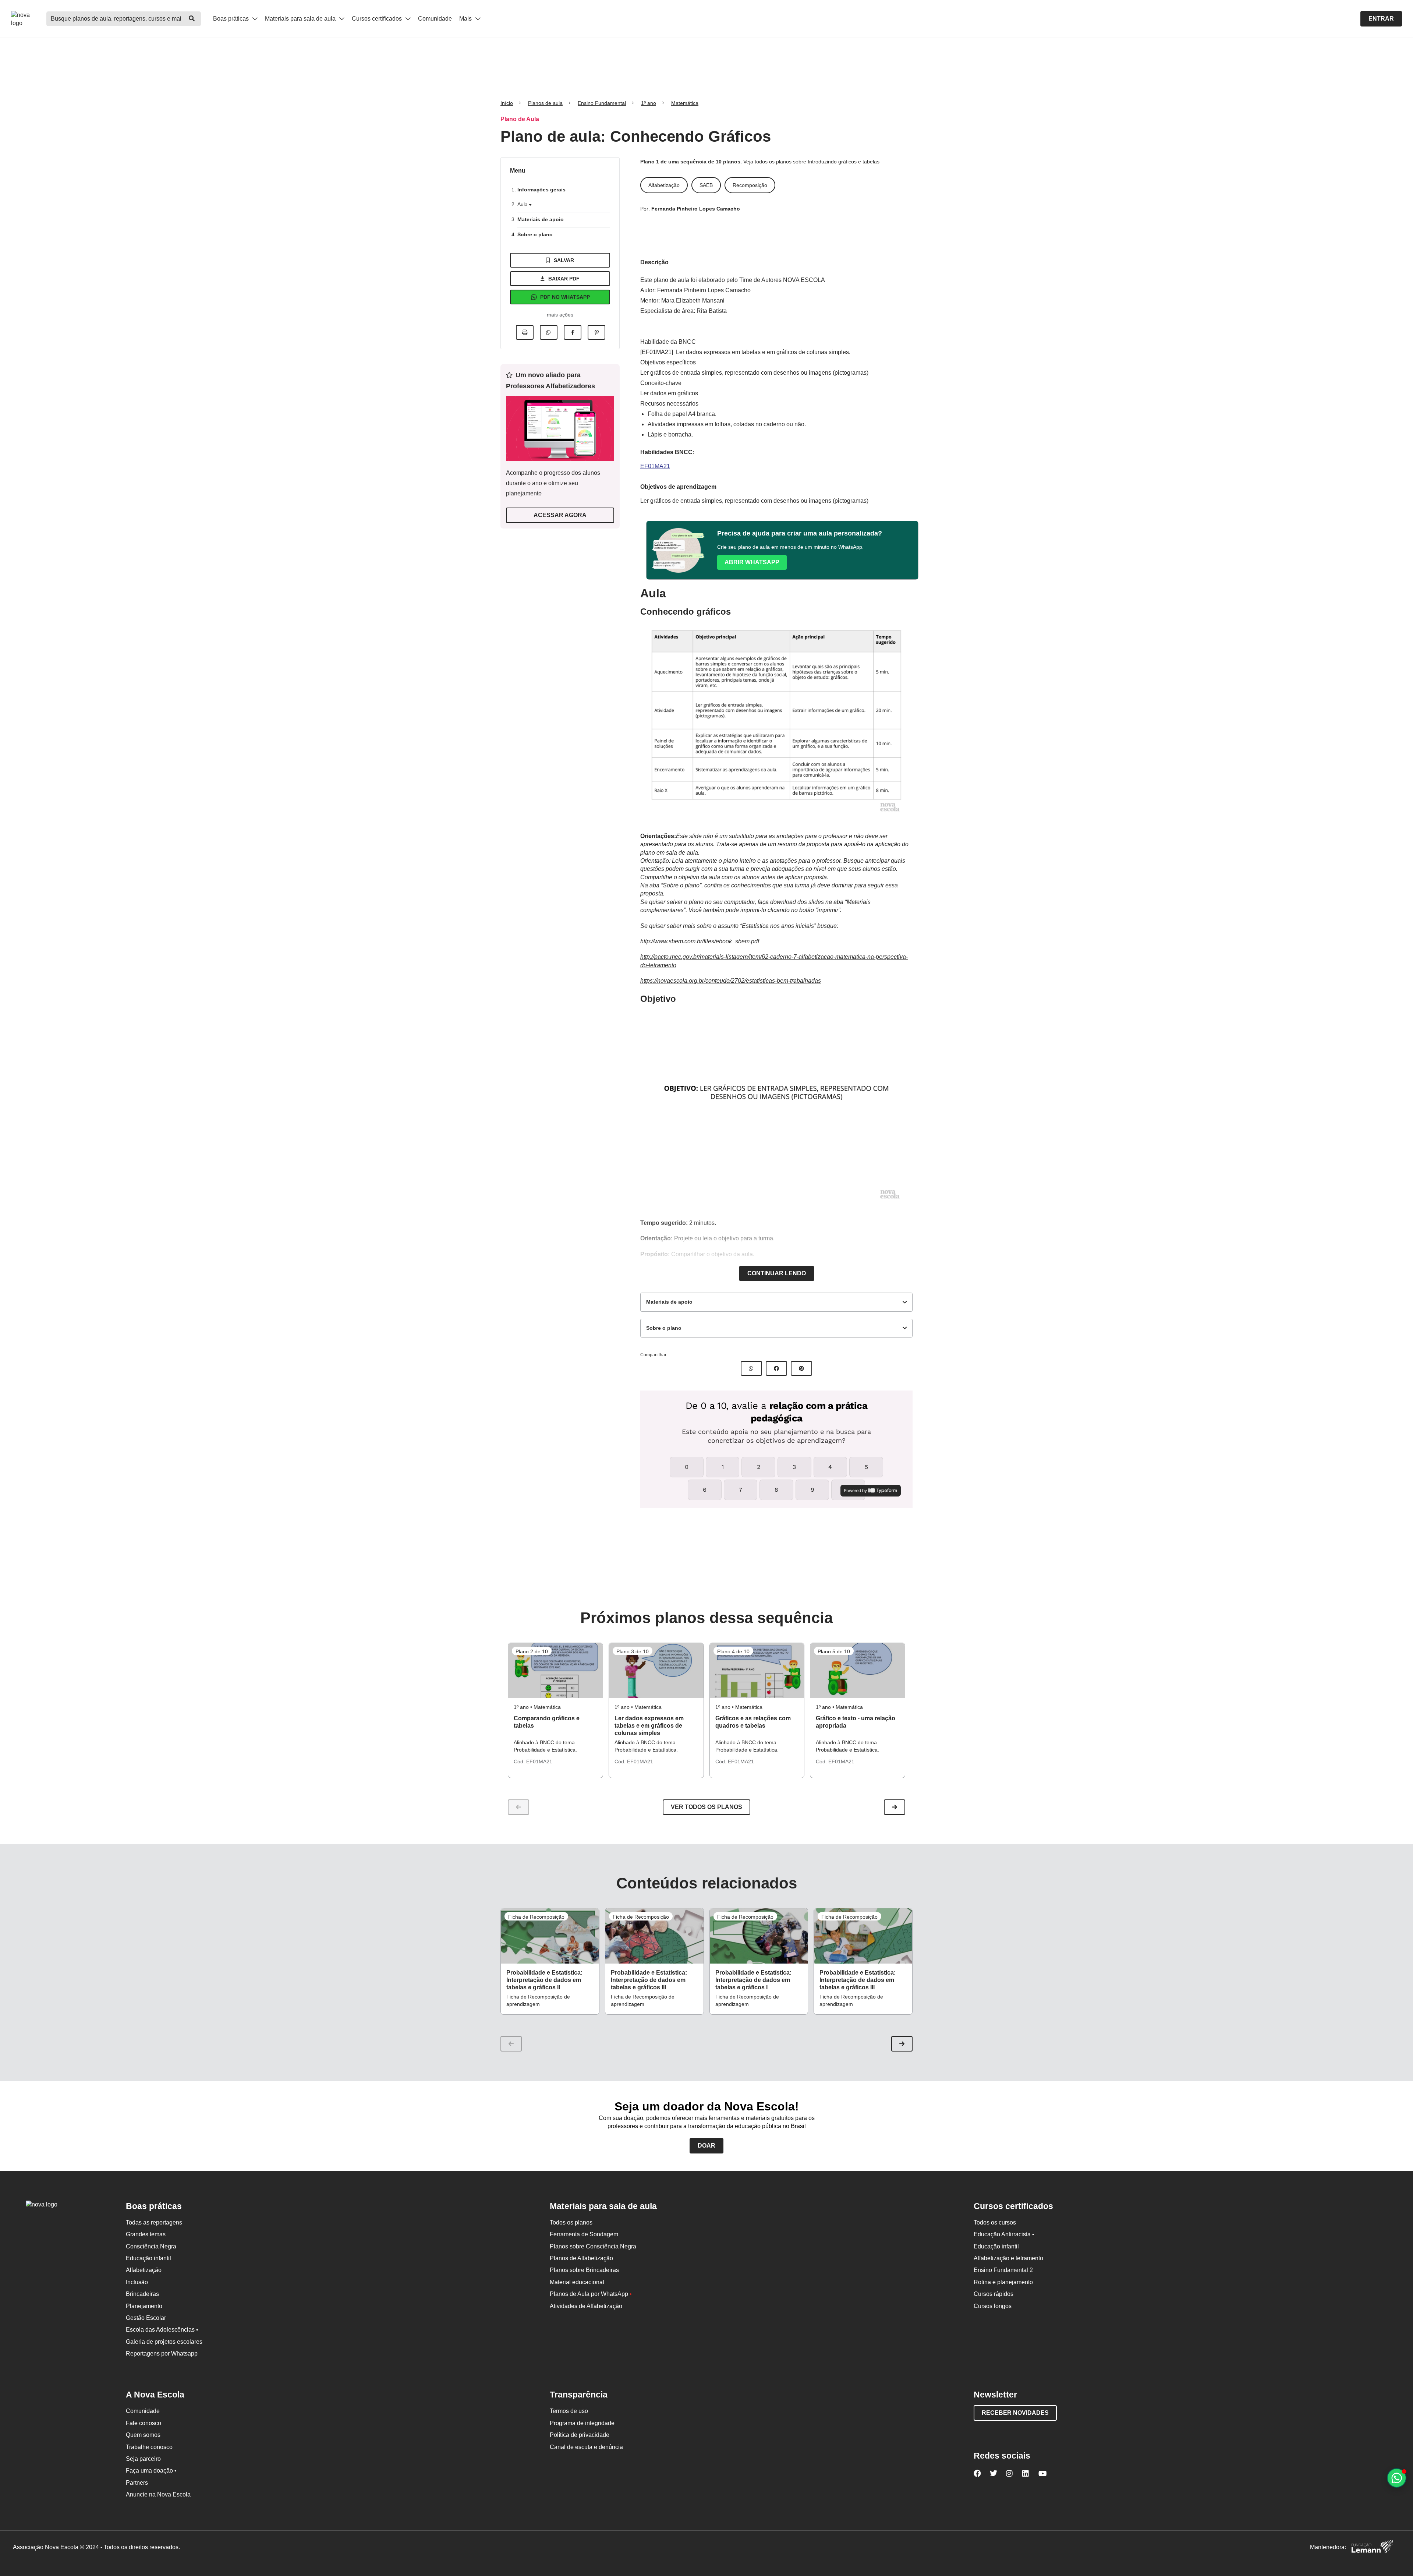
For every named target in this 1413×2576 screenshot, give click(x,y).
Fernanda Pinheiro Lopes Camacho (696, 209)
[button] (895, 1807)
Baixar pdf (564, 279)
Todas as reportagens (154, 2222)
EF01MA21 (655, 466)
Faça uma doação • (151, 2471)
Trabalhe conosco (149, 2447)
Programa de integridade (582, 2423)
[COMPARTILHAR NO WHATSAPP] (751, 1368)
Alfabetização (144, 2270)
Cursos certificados (378, 19)
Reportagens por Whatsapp (162, 2354)
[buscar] (192, 19)
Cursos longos (993, 2306)
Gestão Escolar (146, 2318)
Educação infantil (148, 2258)
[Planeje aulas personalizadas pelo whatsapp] (1397, 2478)
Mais (466, 19)
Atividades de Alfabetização (586, 2306)
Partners (137, 2483)
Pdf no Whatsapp (565, 297)
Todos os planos (571, 2222)
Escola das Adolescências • (162, 2330)
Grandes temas (146, 2234)
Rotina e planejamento (1003, 2282)
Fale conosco (144, 2423)
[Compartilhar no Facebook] (573, 332)
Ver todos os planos (706, 1807)
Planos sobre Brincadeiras (584, 2270)
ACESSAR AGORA (560, 515)
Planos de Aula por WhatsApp (591, 2294)
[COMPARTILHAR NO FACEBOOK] (776, 1368)
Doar (706, 2146)
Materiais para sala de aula (301, 19)
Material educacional (577, 2282)
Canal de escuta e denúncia (586, 2447)
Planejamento (144, 2306)
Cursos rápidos (994, 2294)
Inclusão (137, 2282)
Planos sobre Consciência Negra (593, 2246)
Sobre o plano (535, 234)
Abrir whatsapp (752, 562)
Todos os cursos (995, 2222)
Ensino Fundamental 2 (1003, 2270)
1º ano (649, 103)
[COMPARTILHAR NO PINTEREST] (801, 1368)
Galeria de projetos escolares (164, 2342)
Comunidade (435, 19)
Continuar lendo (777, 1273)
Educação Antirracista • (1004, 2234)
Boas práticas (232, 19)
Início (507, 103)
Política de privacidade (580, 2435)
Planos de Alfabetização (581, 2258)
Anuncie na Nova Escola (158, 2494)
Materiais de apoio (541, 219)
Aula (523, 204)
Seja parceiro (143, 2459)
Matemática (685, 103)
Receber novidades (1015, 2413)
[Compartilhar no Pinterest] (596, 332)
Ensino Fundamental (602, 103)
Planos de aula (545, 103)
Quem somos (143, 2435)
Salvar (564, 260)
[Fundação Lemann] (1372, 2547)
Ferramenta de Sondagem (584, 2234)
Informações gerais (541, 190)
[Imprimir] (525, 332)
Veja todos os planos (768, 162)
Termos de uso (569, 2411)
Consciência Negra (151, 2246)
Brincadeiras (142, 2294)
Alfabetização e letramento (1008, 2258)
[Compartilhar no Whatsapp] (549, 332)
